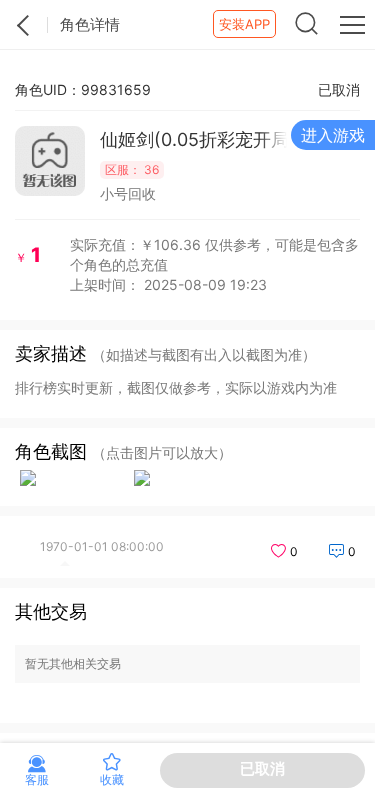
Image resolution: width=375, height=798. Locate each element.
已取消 (262, 768)
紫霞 (24, 25)
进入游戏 (333, 135)
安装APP (244, 24)
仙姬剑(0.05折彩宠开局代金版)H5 (194, 140)
